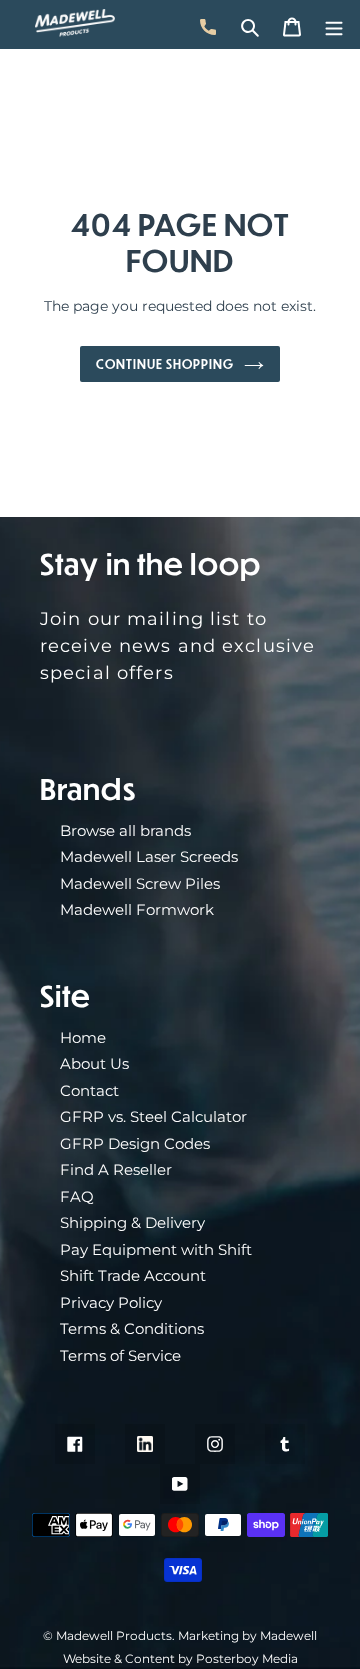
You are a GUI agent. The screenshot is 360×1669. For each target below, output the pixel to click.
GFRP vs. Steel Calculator (153, 1116)
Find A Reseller (116, 1169)
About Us (94, 1063)
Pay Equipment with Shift (156, 1249)
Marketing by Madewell (247, 1635)
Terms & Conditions (132, 1328)
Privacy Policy (111, 1302)
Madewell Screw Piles (140, 883)
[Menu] (334, 24)
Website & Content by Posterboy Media (180, 1658)
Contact (89, 1090)
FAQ (77, 1196)
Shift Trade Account (133, 1275)
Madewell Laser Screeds (149, 856)
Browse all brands (125, 830)
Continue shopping (165, 364)
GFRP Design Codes (135, 1143)
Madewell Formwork (137, 909)
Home (83, 1037)
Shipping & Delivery (132, 1222)
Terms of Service (120, 1355)
